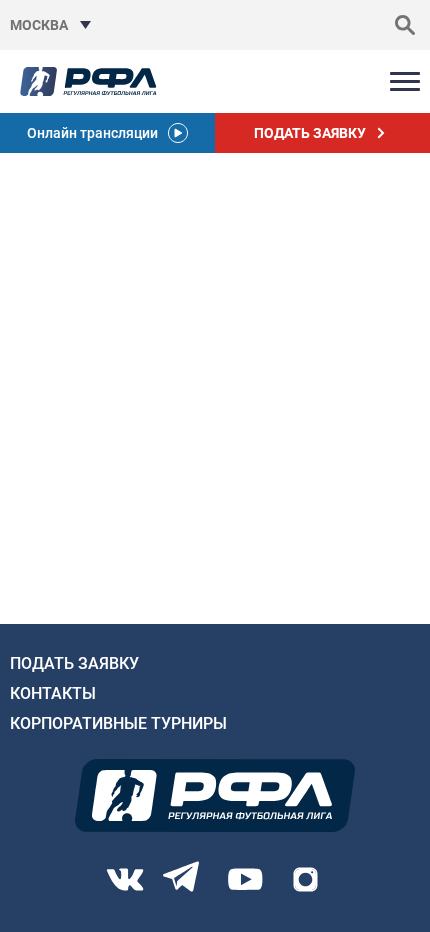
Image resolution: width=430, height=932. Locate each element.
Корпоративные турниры (118, 723)
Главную (36, 379)
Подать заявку (74, 663)
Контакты (53, 693)
